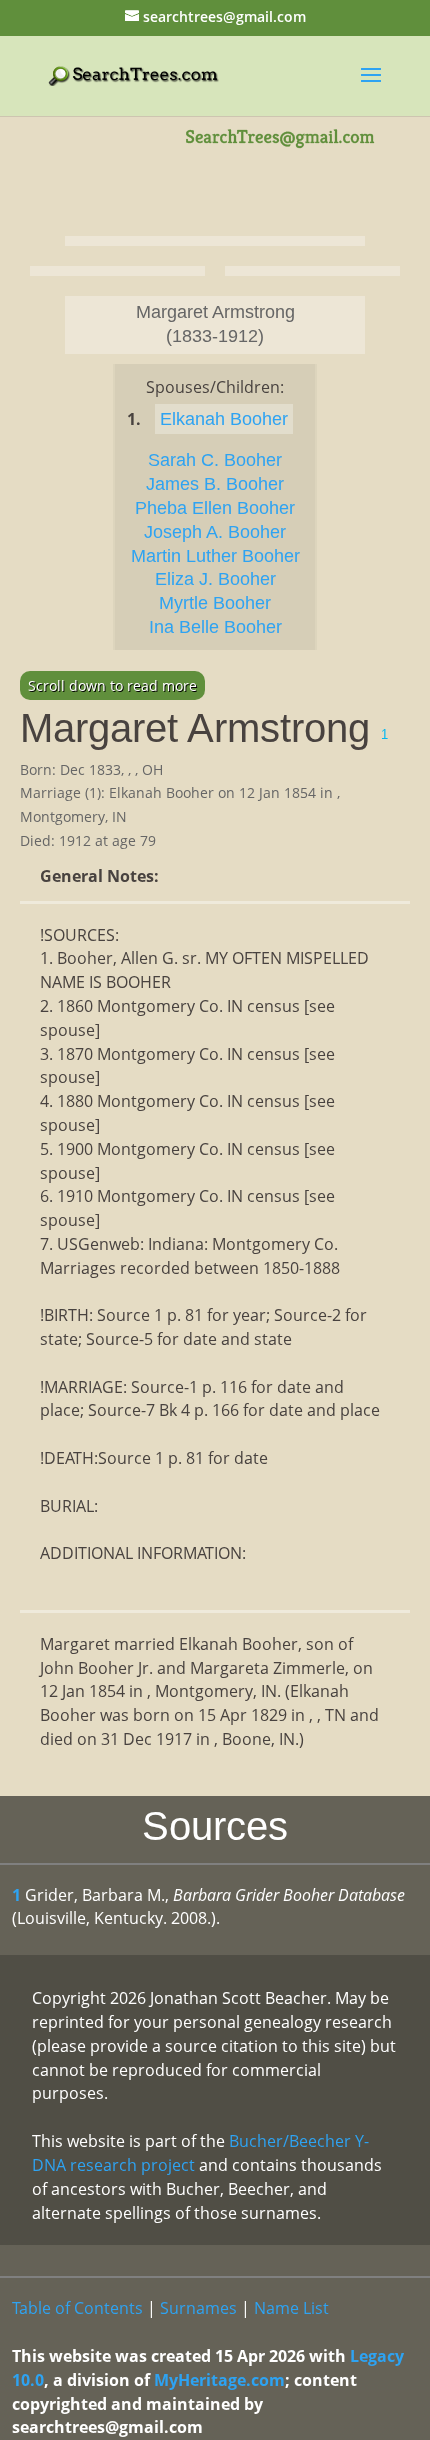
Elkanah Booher (224, 419)
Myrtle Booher (215, 603)
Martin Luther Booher (215, 556)
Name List (291, 2308)
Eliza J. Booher (215, 579)
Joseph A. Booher (215, 532)
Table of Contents (77, 2308)
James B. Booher (215, 484)
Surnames (198, 2308)
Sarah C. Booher (215, 460)
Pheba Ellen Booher (215, 508)
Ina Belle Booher (215, 627)
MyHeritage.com (219, 2380)
